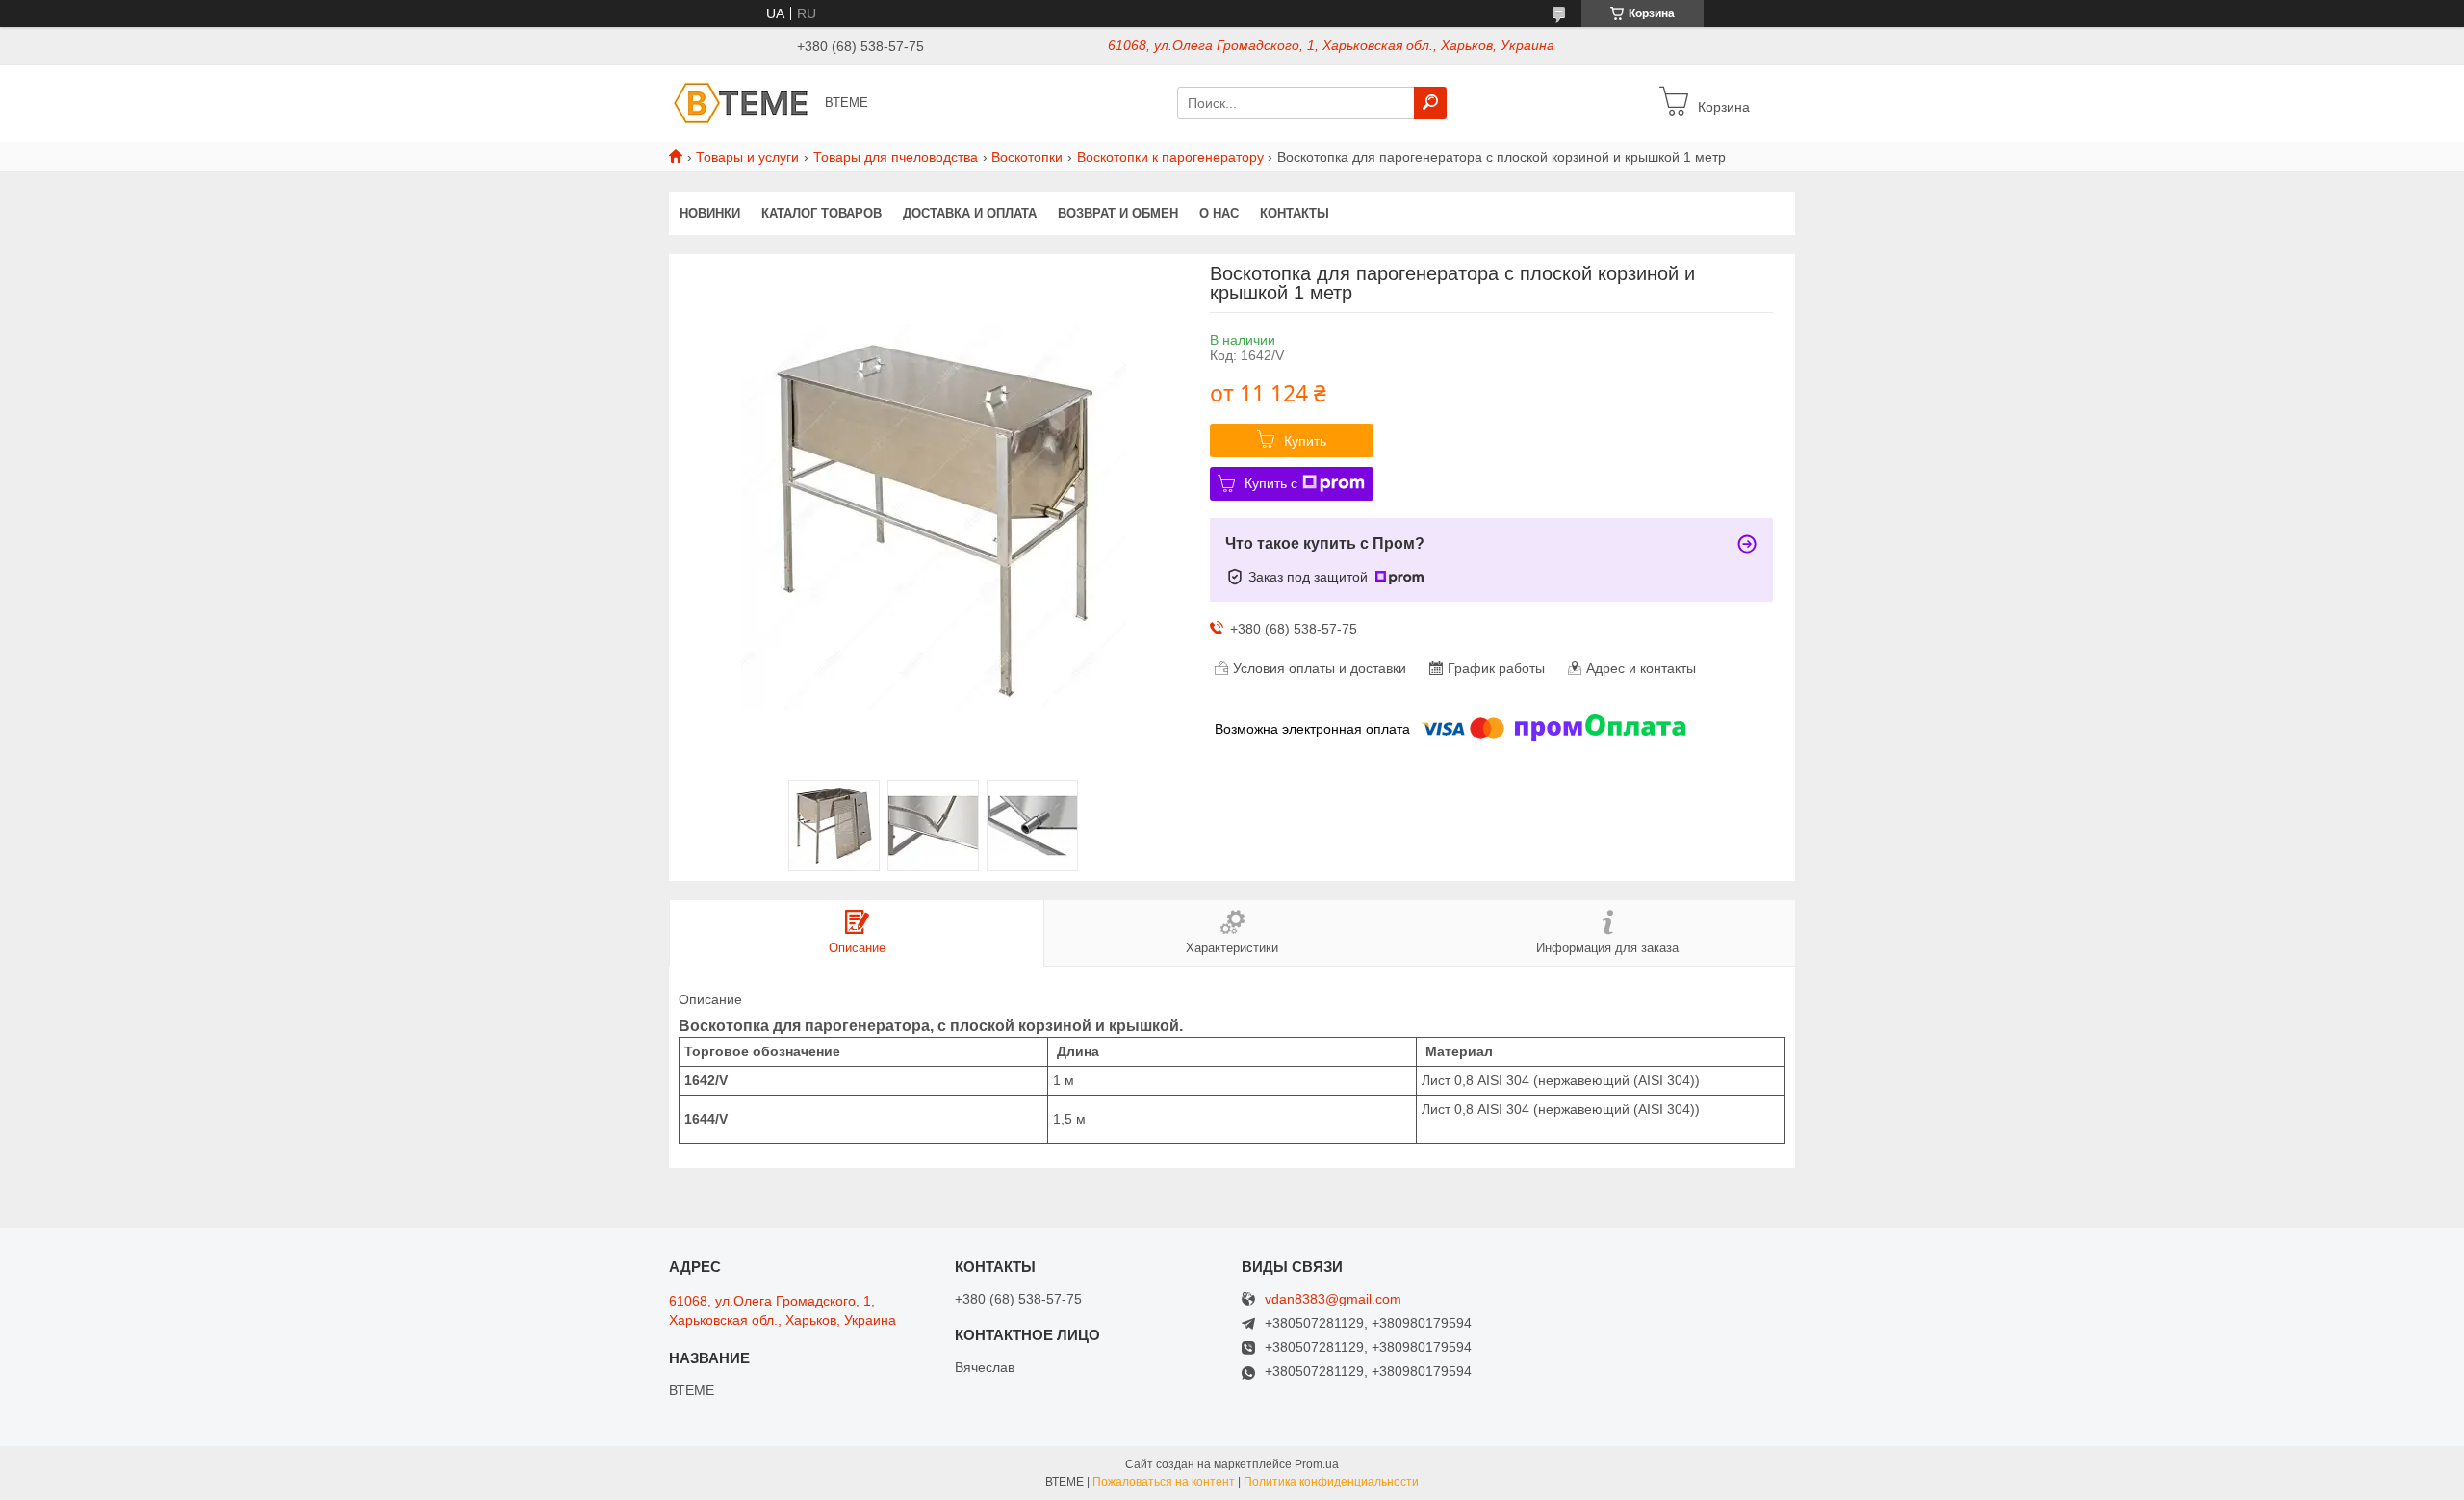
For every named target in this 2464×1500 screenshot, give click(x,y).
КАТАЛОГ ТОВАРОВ (821, 213)
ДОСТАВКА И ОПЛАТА (970, 213)
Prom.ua (1317, 1464)
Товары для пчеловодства (896, 157)
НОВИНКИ (710, 213)
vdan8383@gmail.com (1333, 1299)
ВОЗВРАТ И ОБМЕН (1118, 213)
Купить (1305, 441)
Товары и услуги (747, 157)
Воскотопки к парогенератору (1170, 157)
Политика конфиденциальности (1331, 1482)
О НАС (1219, 213)
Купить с (1271, 483)
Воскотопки (1027, 157)
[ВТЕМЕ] (741, 102)
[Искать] (1430, 103)
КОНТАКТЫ (1295, 213)
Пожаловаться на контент (1164, 1482)
